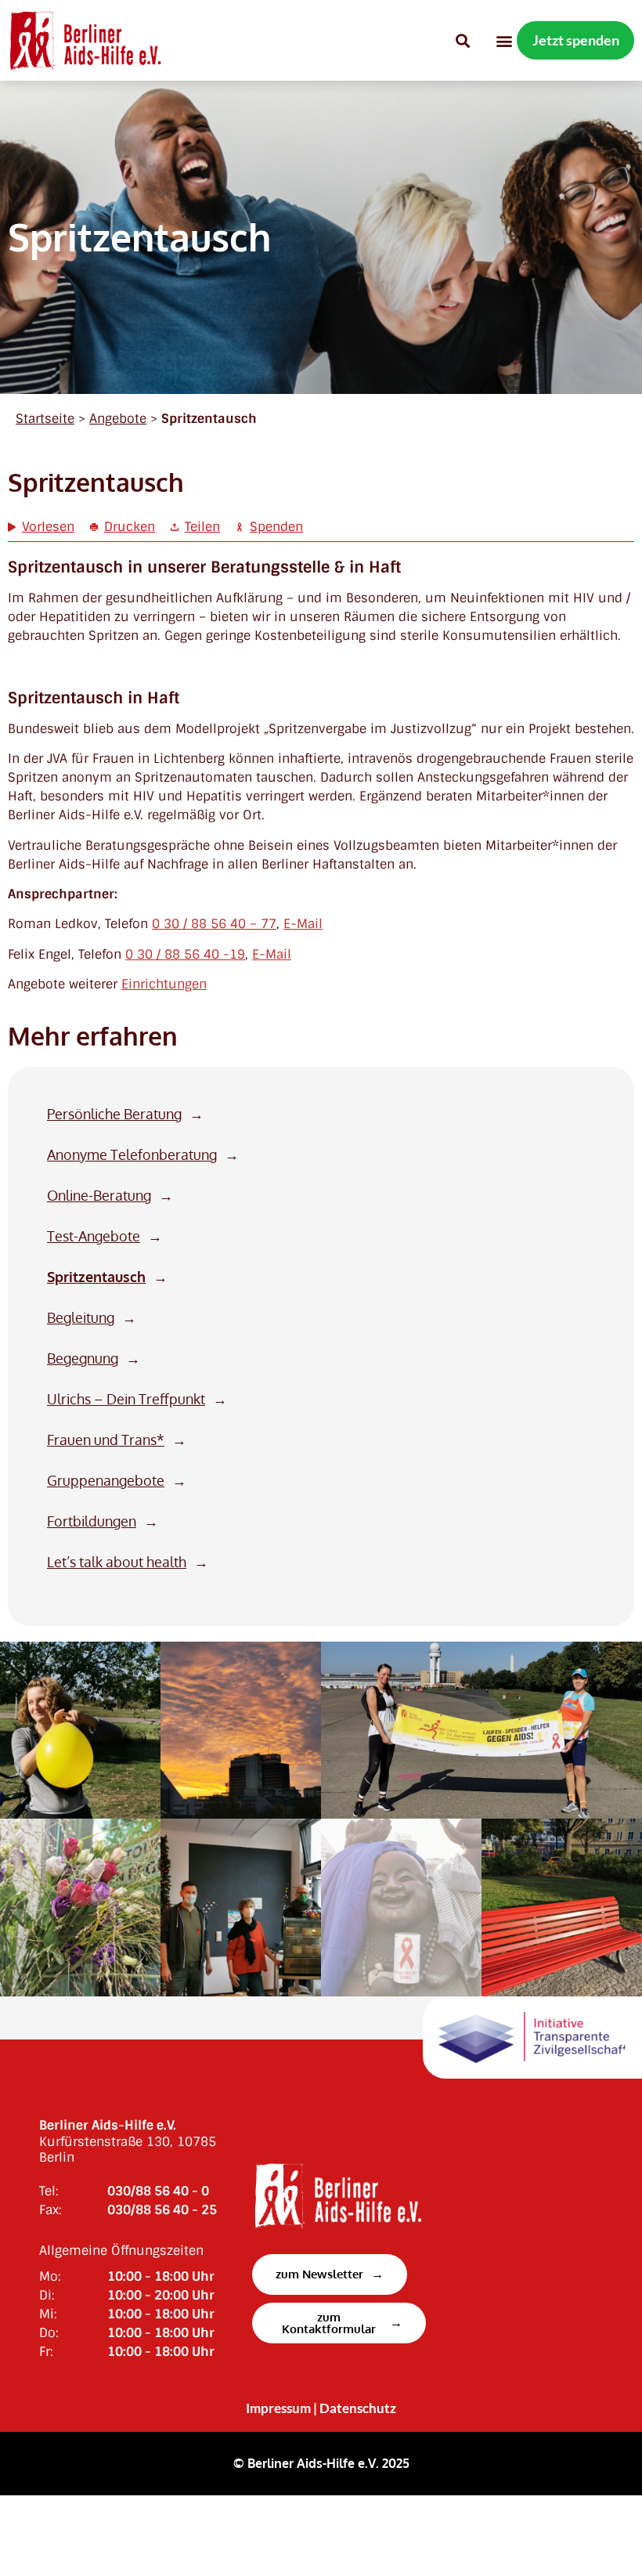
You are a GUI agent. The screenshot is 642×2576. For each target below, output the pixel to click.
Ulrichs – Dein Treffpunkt (126, 1399)
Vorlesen (48, 527)
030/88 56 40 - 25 (162, 2210)
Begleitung (81, 1318)
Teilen (202, 527)
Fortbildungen (92, 1521)
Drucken (130, 527)
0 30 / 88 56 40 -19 (185, 954)
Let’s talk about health (117, 1562)
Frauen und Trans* (106, 1440)
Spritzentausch (96, 1277)
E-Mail (303, 924)
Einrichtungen (164, 984)
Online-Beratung (99, 1196)
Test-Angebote (94, 1236)
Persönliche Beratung (114, 1114)
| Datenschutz (355, 2408)
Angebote (118, 419)
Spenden (276, 527)
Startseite (45, 419)
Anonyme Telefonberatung (132, 1155)
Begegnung (83, 1358)
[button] (462, 40)
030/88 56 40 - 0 (158, 2191)
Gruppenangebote (106, 1481)
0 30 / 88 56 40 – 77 (214, 924)
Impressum (278, 2408)
